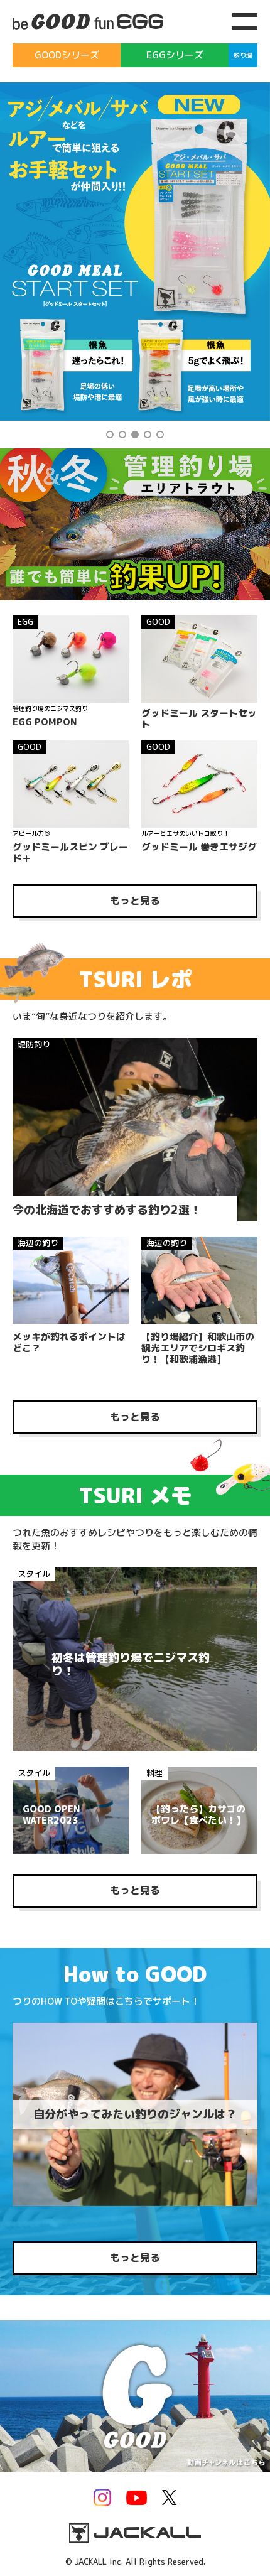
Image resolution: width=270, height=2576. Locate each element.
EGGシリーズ (175, 55)
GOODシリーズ (67, 55)
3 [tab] (135, 435)
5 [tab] (160, 435)
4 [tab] (148, 435)
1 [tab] (110, 435)
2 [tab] (122, 435)
